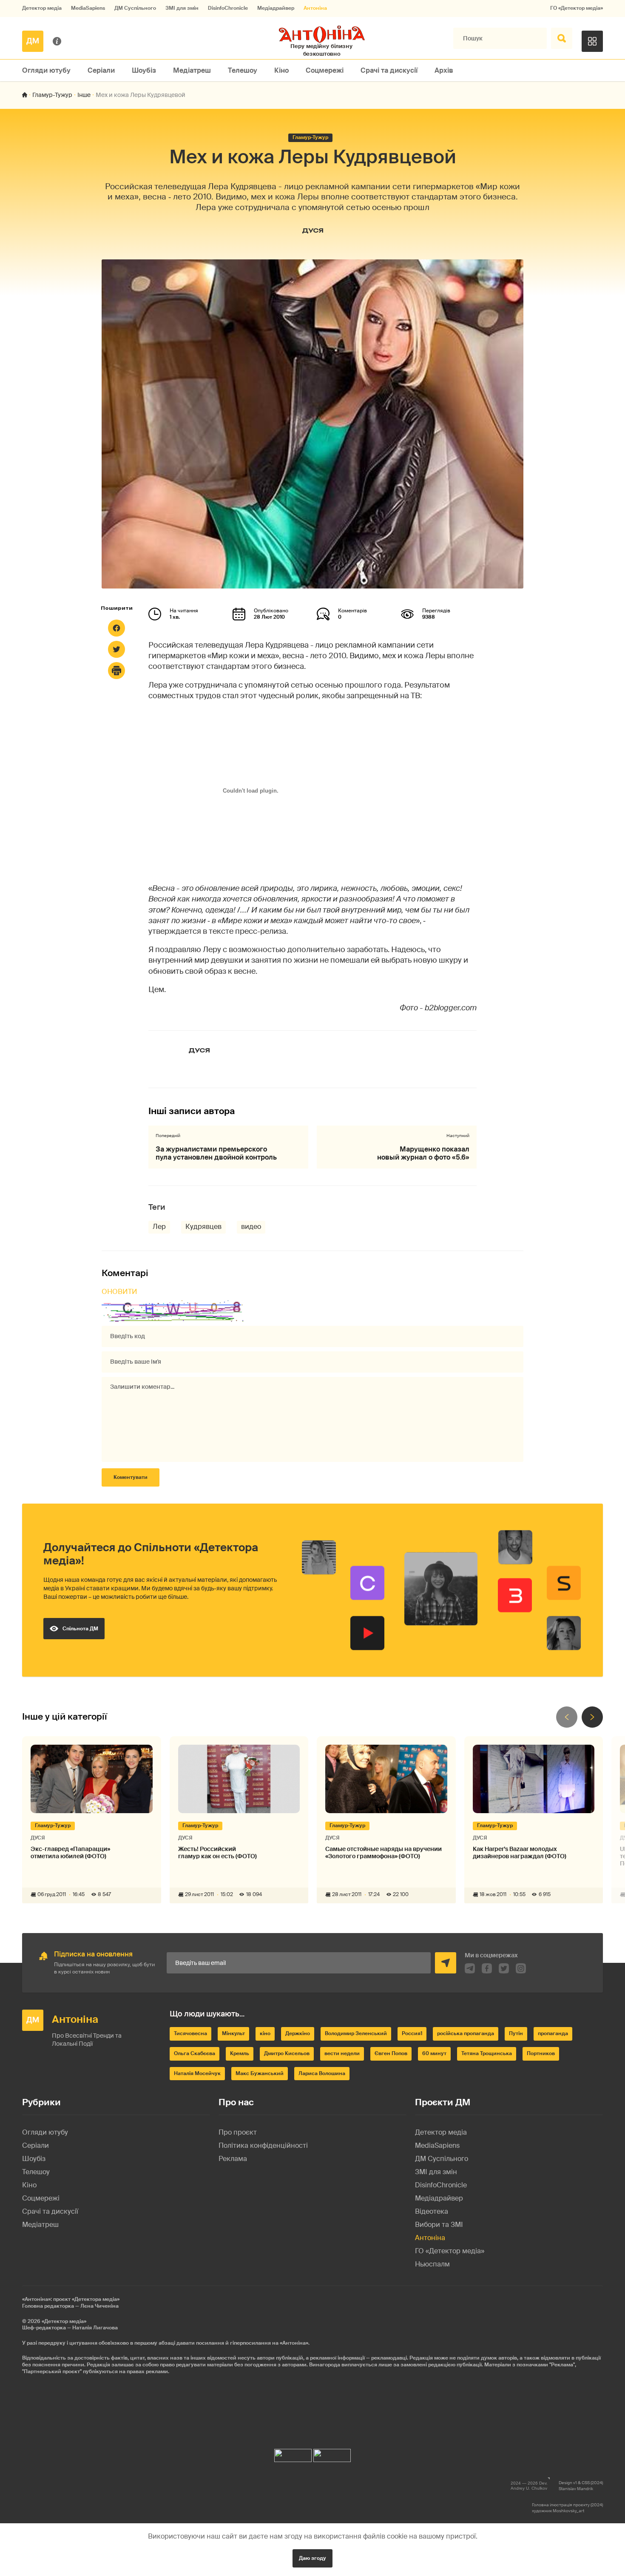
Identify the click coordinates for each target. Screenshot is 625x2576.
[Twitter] (116, 649)
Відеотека (432, 2211)
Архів (444, 70)
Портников (541, 2053)
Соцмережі (325, 70)
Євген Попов (391, 2053)
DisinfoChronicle (228, 8)
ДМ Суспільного (135, 8)
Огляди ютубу (46, 70)
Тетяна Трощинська (487, 2053)
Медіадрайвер (276, 8)
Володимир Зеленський (356, 2033)
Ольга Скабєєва (195, 2053)
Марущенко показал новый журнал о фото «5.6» (423, 1153)
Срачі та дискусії (389, 70)
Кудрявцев (203, 1227)
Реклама (233, 2159)
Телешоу (243, 70)
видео (251, 1227)
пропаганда (553, 2033)
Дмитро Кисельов (287, 2053)
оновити (119, 1292)
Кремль (240, 2053)
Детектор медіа (42, 8)
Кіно (281, 70)
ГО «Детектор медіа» (577, 8)
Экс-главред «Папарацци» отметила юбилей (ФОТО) (70, 1853)
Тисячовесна (190, 2033)
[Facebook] (116, 628)
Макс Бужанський (260, 2073)
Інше (84, 95)
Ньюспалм (432, 2264)
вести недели (342, 2053)
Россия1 (412, 2033)
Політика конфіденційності (263, 2145)
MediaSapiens (88, 8)
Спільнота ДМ (80, 1629)
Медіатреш (192, 70)
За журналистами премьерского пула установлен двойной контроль (216, 1153)
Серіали (101, 70)
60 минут (434, 2053)
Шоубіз (144, 70)
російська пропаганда (466, 2033)
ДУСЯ (313, 230)
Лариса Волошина (322, 2073)
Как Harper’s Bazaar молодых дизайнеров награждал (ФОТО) (520, 1853)
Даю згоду (312, 2558)
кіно (265, 2033)
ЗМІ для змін (182, 8)
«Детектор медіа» (64, 2321)
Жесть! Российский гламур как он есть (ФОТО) (217, 1853)
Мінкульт (233, 2033)
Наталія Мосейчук (197, 2073)
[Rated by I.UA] (293, 2453)
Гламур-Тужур (52, 95)
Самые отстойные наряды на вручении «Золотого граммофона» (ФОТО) (384, 1853)
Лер (159, 1227)
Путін (516, 2033)
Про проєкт (238, 2132)
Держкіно (298, 2033)
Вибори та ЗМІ (439, 2225)
